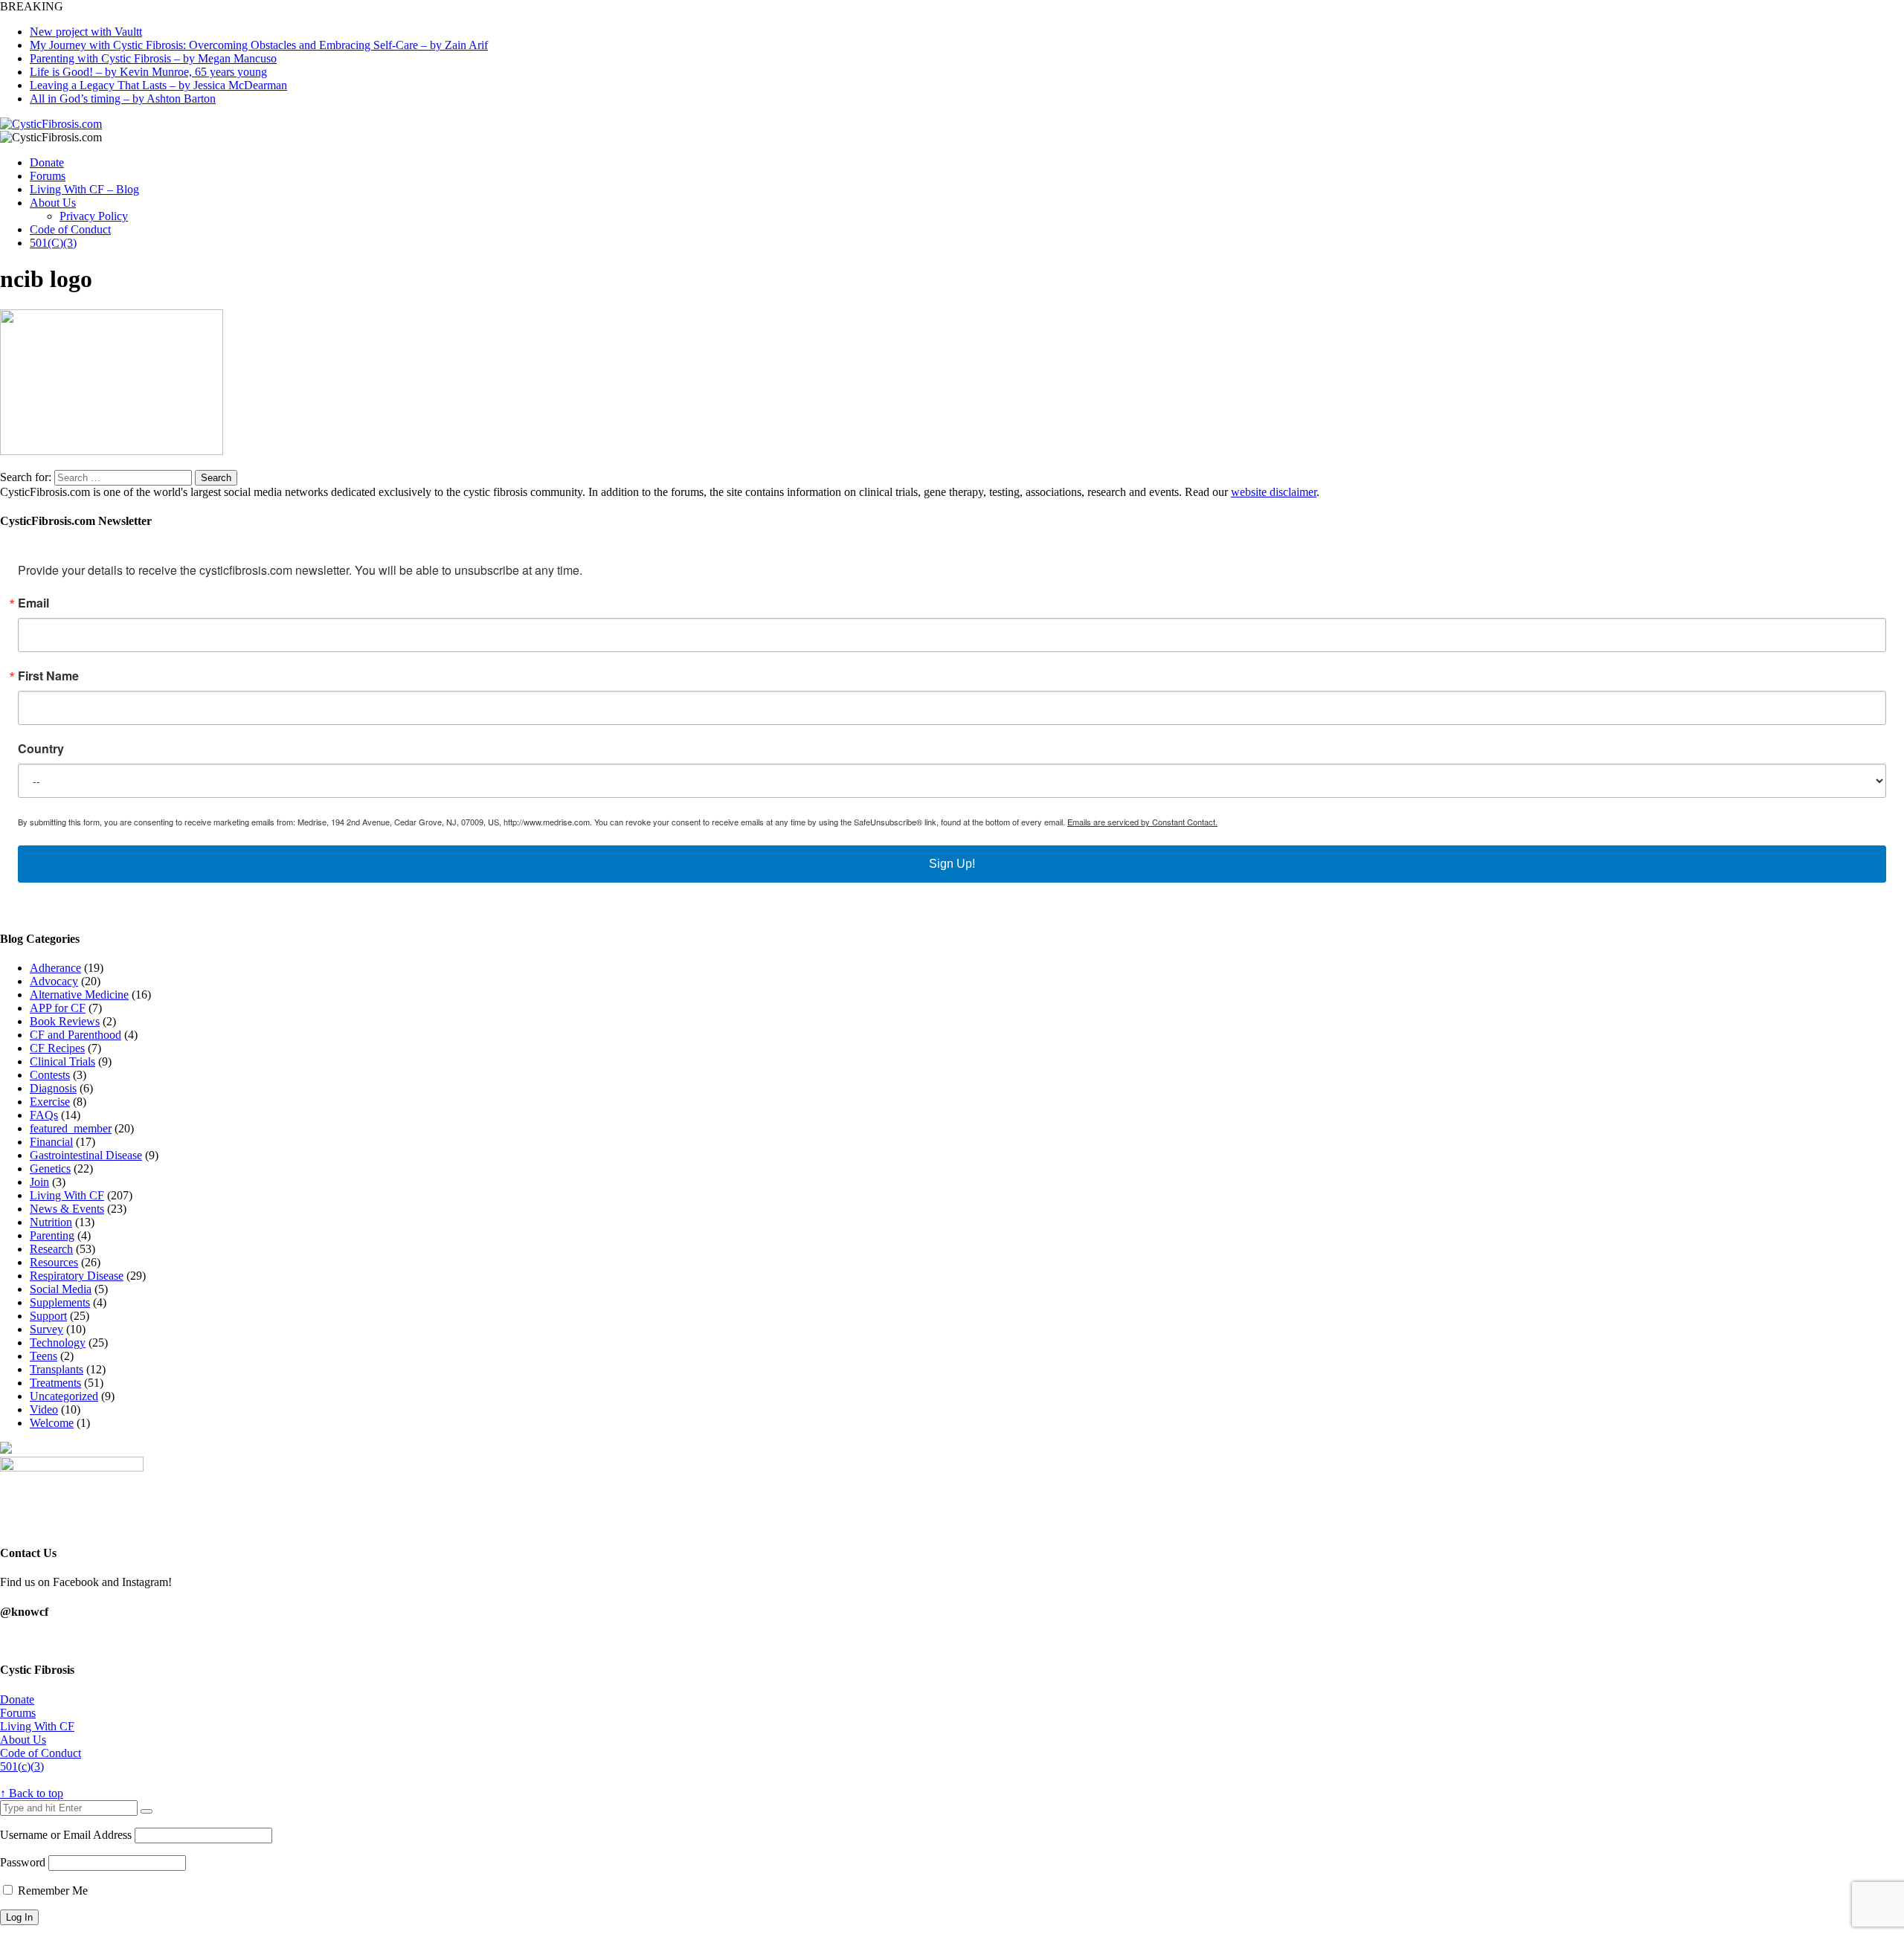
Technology (58, 1343)
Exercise (50, 1102)
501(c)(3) (22, 1766)
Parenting (52, 1235)
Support (48, 1316)
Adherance (55, 968)
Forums (48, 176)
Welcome (52, 1423)
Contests (50, 1075)
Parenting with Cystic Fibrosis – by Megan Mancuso (153, 58)
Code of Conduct (70, 229)
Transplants (57, 1369)
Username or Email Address (66, 1835)
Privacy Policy (94, 216)
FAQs (44, 1115)
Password (23, 1862)
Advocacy (54, 981)
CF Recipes (57, 1048)
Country (41, 749)
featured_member (71, 1128)
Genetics (50, 1169)
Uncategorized (64, 1396)
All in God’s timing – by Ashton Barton (123, 99)
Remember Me (51, 1891)
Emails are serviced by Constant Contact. (1142, 822)
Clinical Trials (62, 1061)
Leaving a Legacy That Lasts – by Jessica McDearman (158, 85)
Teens (44, 1356)
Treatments (55, 1383)
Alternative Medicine (79, 995)
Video (44, 1409)
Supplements (60, 1302)
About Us (53, 203)
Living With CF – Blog (84, 189)
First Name (48, 676)
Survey (46, 1329)
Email (33, 603)
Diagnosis (53, 1088)
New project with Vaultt (86, 32)
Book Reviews (65, 1021)
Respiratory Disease (77, 1276)
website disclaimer (1274, 492)
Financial (51, 1142)
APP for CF (58, 1008)
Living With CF (67, 1195)
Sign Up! (952, 864)
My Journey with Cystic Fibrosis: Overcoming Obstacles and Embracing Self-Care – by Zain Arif (259, 45)
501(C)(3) (53, 243)
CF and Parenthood (75, 1035)
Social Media (61, 1289)
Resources (54, 1262)
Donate (47, 162)
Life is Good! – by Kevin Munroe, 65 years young (148, 72)
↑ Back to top (32, 1793)
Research (51, 1249)
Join (39, 1182)
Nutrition (51, 1222)
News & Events (67, 1209)
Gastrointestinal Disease (86, 1155)
